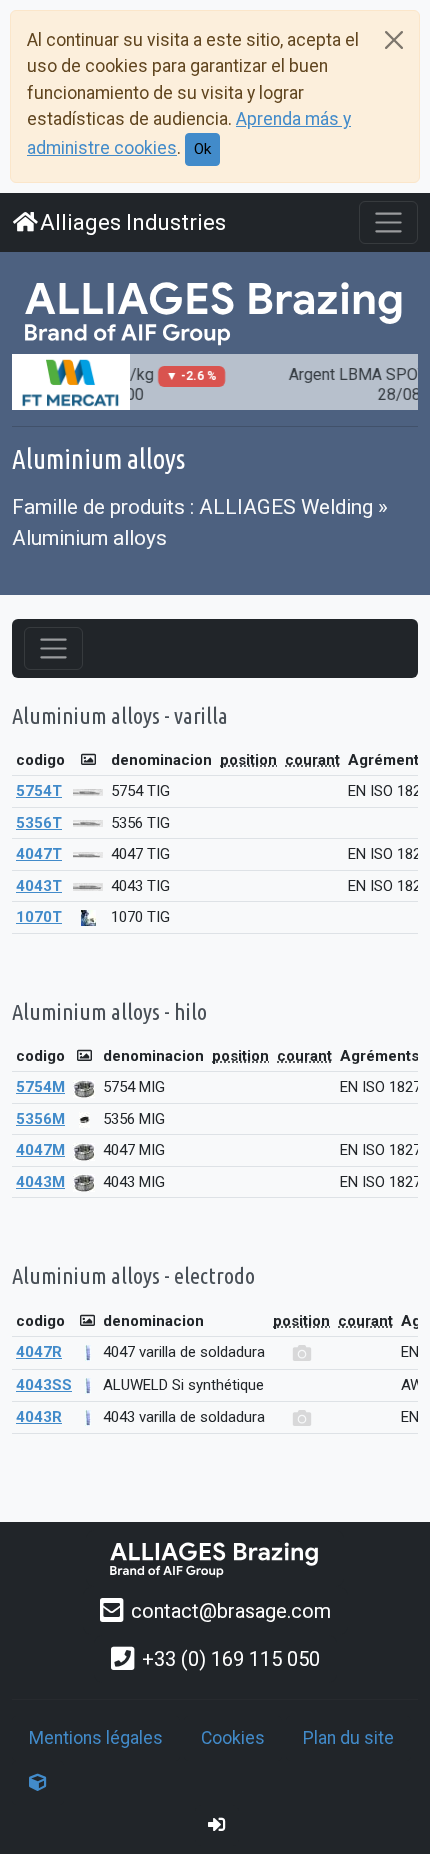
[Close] (394, 40)
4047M (40, 1150)
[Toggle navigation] (388, 222)
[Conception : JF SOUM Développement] (38, 1783)
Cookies (233, 1738)
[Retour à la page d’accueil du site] (215, 311)
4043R (39, 1417)
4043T (39, 886)
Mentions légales (96, 1738)
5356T (39, 823)
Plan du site (348, 1738)
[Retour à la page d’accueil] (215, 1558)
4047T (39, 854)
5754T (39, 791)
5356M (40, 1119)
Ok (202, 149)
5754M (40, 1087)
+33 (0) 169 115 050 (231, 1659)
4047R (39, 1352)
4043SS (44, 1385)
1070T (39, 917)
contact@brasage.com (231, 1611)
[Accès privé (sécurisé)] (217, 1825)
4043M (40, 1182)
